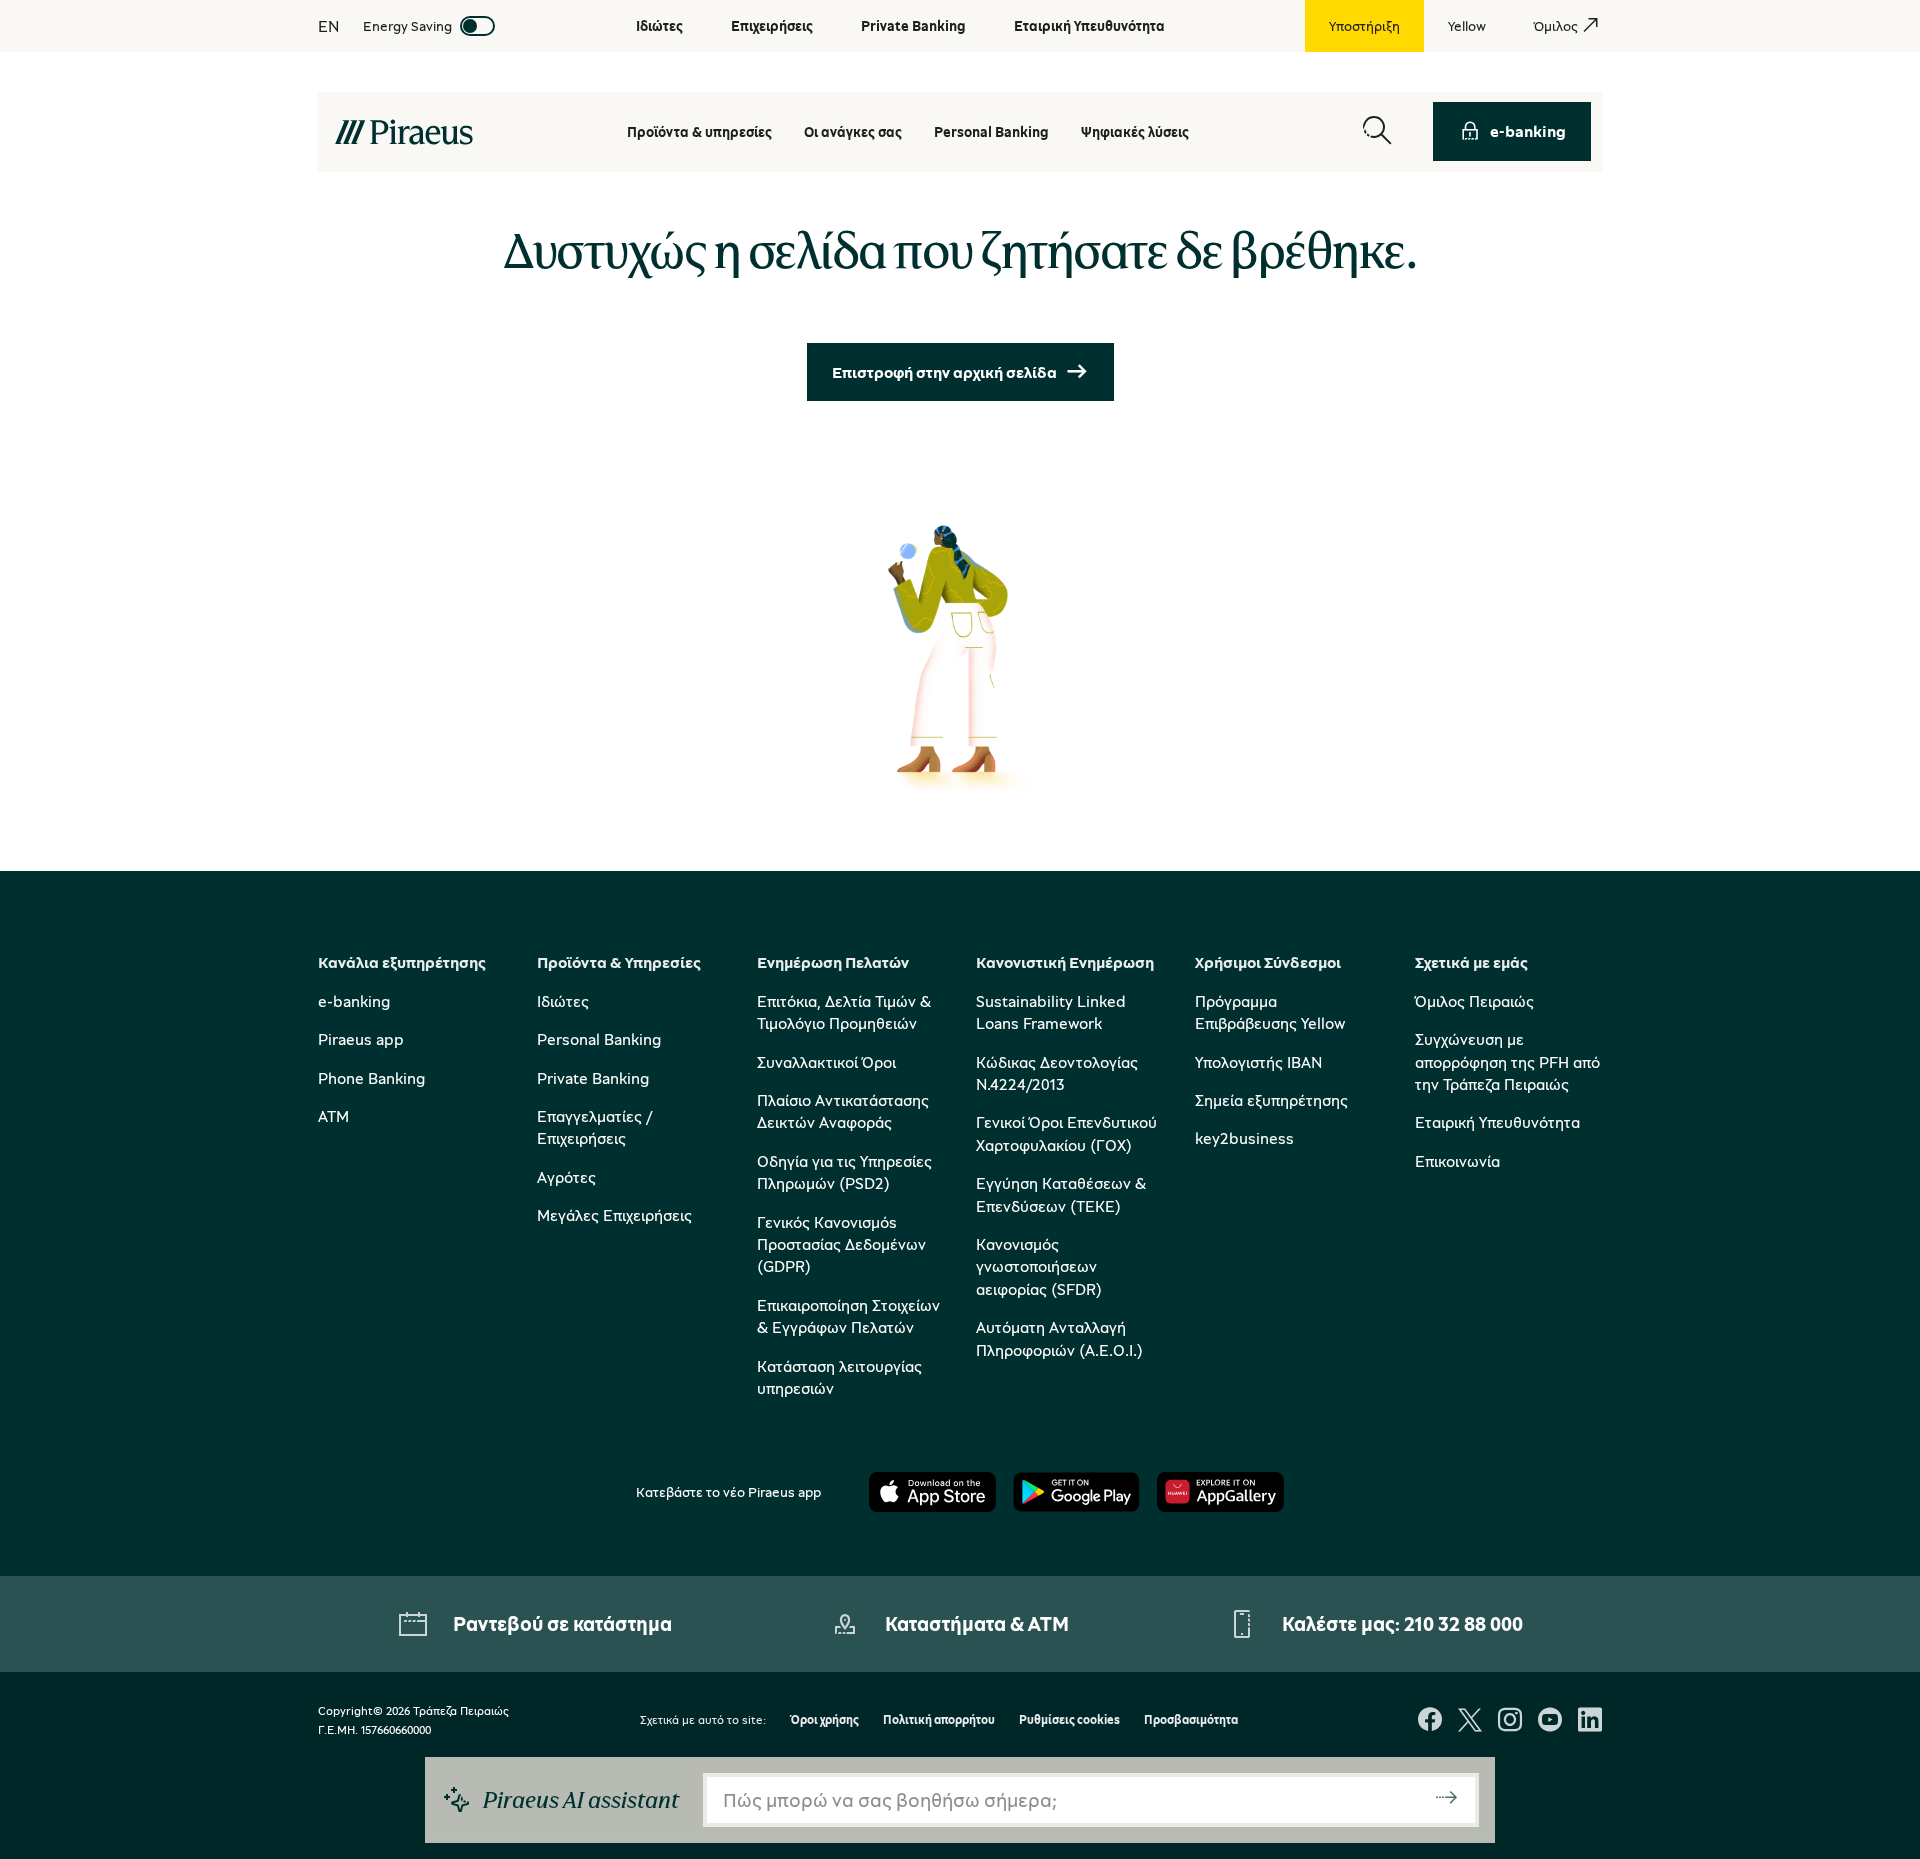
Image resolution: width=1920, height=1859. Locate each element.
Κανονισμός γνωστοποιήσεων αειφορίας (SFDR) (1039, 1266)
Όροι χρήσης (824, 1720)
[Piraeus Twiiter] (1470, 1721)
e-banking (1528, 131)
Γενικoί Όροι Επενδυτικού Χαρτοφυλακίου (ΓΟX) (1066, 1133)
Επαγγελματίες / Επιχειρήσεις (594, 1127)
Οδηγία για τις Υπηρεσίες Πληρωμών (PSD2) (844, 1172)
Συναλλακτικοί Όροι (826, 1062)
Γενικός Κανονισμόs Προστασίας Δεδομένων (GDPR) (841, 1244)
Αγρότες (566, 1177)
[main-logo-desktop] (403, 132)
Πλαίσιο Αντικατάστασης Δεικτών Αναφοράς (843, 1111)
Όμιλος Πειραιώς (1474, 1001)
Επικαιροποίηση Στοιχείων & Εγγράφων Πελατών (848, 1316)
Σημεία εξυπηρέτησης (1271, 1100)
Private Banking (593, 1078)
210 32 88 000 (1463, 1623)
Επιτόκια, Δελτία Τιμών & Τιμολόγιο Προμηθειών (844, 1012)
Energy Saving (407, 25)
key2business (1244, 1138)
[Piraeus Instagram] (1510, 1721)
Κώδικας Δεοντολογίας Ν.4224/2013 (1057, 1073)
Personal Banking (599, 1039)
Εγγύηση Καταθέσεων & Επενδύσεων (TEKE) (1061, 1194)
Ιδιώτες (563, 1001)
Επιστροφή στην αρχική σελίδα (944, 372)
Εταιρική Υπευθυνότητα (1497, 1122)
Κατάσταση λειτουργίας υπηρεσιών (839, 1377)
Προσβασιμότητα (1191, 1720)
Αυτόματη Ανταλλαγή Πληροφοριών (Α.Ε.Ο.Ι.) (1059, 1338)
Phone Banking (371, 1078)
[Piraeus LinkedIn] (1590, 1721)
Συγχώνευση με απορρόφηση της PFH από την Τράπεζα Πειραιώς (1507, 1061)
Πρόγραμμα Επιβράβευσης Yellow (1270, 1012)
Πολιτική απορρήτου (939, 1720)
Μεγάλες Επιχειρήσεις (614, 1215)
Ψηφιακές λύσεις (1135, 131)
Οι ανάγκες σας (853, 131)
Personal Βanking (991, 131)
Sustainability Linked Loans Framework (1051, 1012)
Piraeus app (361, 1039)
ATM (333, 1116)
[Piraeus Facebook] (1430, 1721)
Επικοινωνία (1457, 1161)
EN (328, 26)
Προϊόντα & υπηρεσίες (699, 131)
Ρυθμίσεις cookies (1069, 1720)
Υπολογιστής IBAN (1258, 1062)
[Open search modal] (1377, 131)
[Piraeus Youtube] (1550, 1721)
